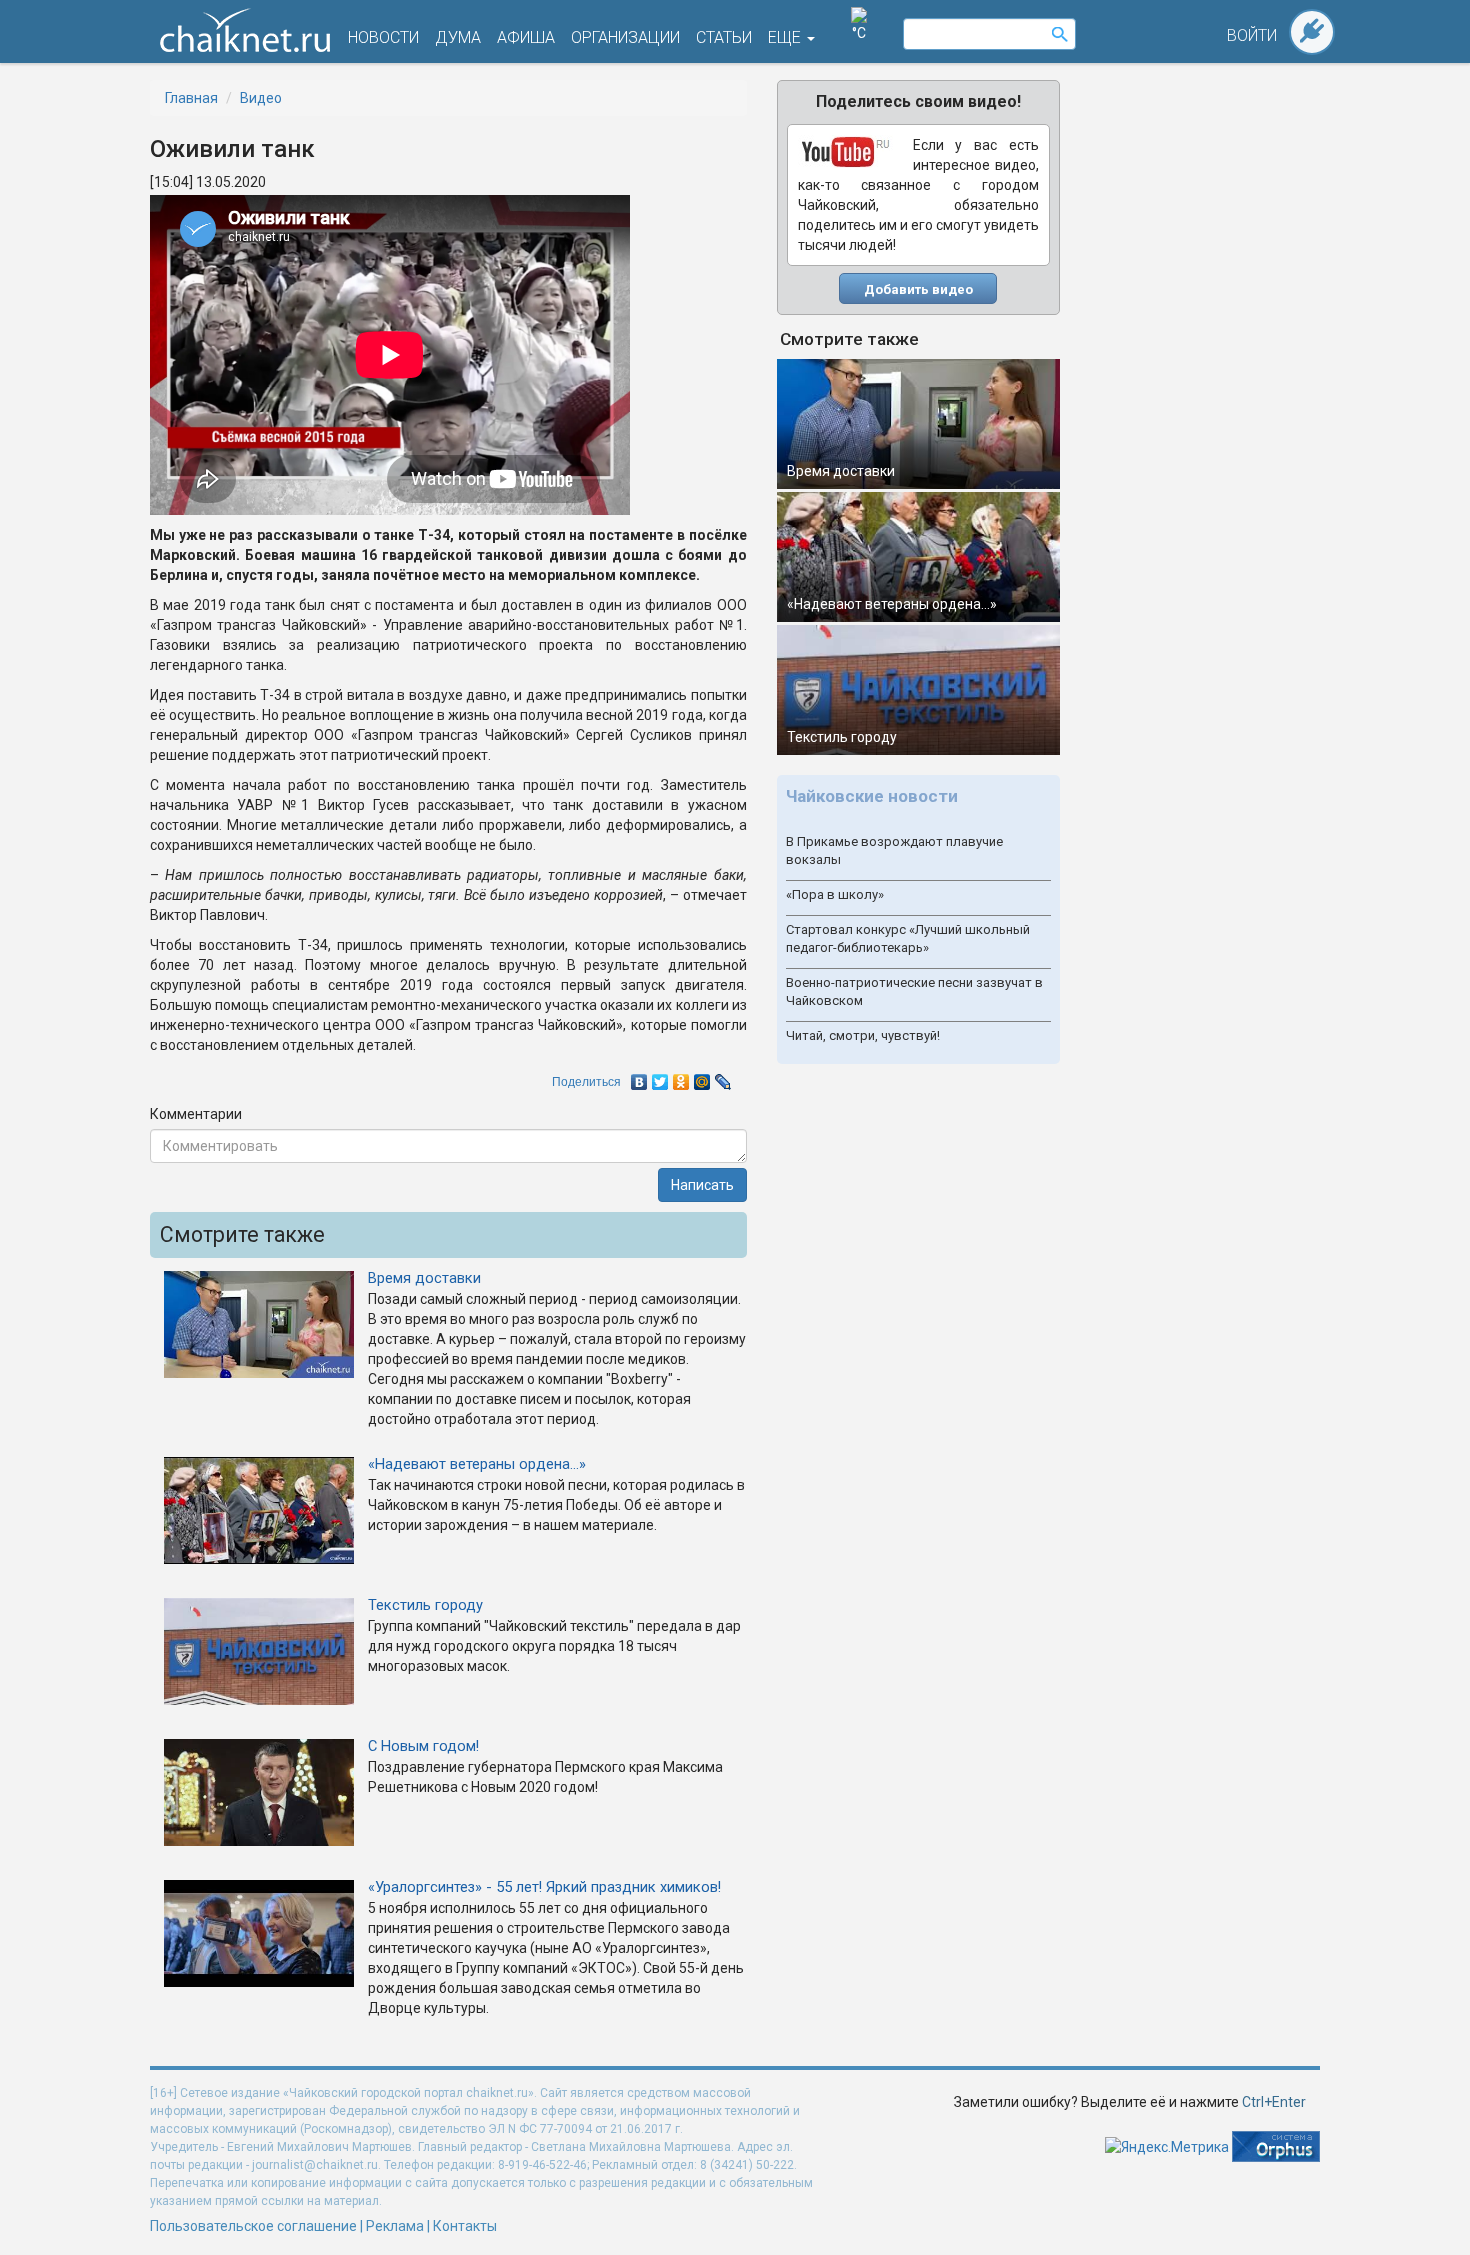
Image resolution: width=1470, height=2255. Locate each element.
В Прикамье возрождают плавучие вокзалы (894, 851)
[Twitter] (660, 1077)
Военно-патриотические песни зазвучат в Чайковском (914, 992)
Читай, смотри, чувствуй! (863, 1035)
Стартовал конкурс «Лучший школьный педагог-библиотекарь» (908, 939)
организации (625, 37)
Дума (458, 37)
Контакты (465, 2226)
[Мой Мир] (702, 1077)
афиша (526, 37)
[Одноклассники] (681, 1077)
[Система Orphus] (1276, 2145)
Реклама (395, 2226)
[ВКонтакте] (639, 1077)
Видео (261, 98)
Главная (191, 98)
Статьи (724, 37)
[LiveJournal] (723, 1077)
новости (383, 37)
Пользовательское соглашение (253, 2226)
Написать (702, 1185)
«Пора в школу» (835, 894)
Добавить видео (918, 289)
